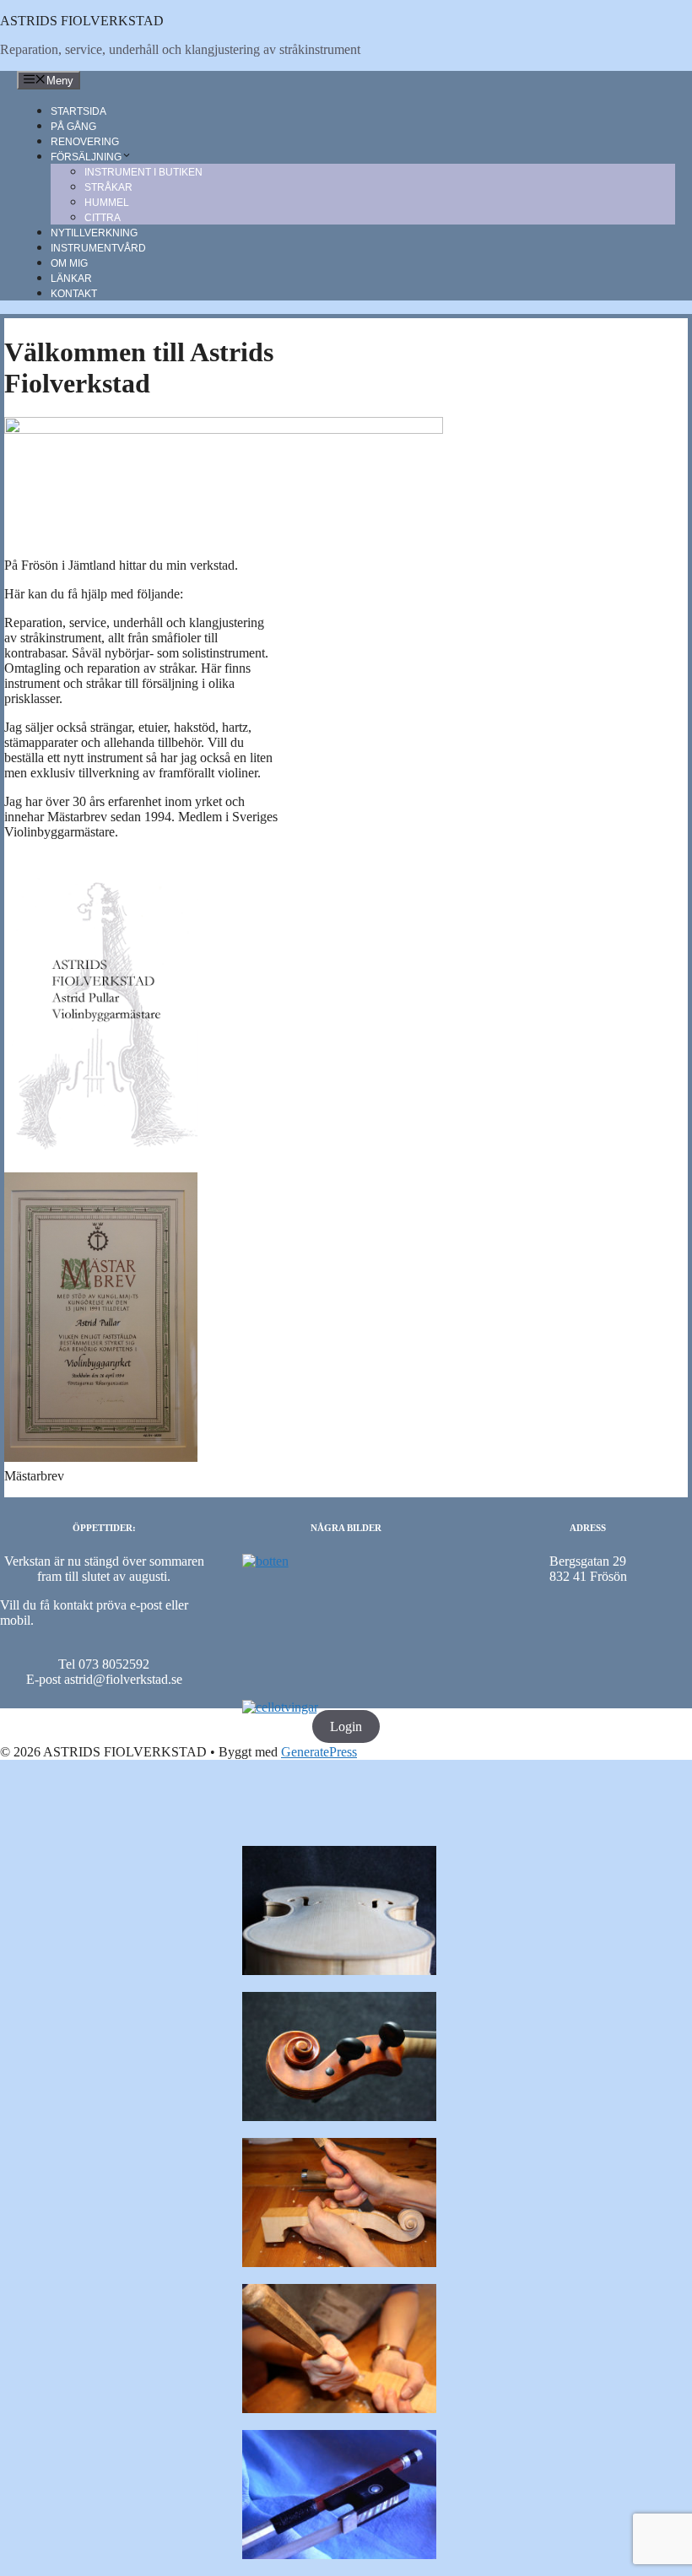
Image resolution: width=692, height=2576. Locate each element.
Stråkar (108, 187)
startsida (78, 111)
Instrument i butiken (143, 172)
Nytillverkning (94, 233)
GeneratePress (319, 1752)
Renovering (85, 142)
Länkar (71, 279)
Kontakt (74, 294)
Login (346, 1726)
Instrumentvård (98, 248)
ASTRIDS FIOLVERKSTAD (82, 21)
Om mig (69, 263)
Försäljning (86, 157)
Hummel (107, 203)
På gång (73, 127)
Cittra (103, 218)
